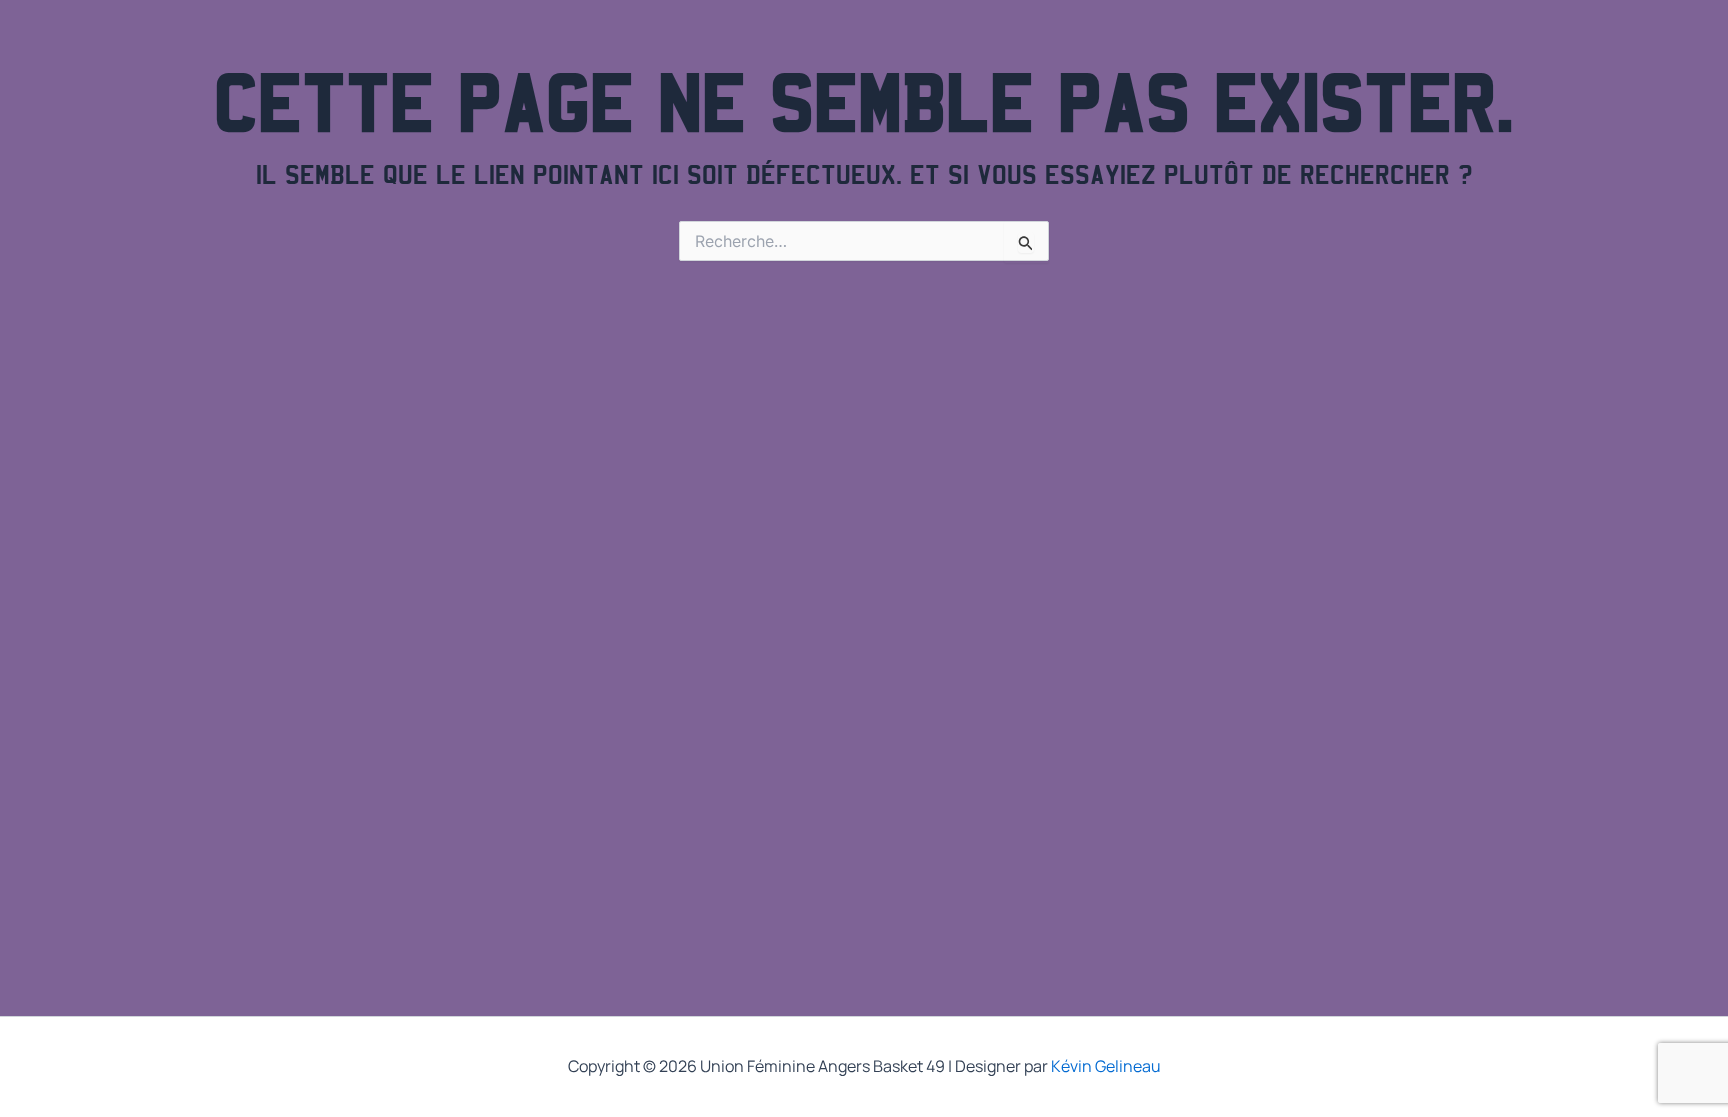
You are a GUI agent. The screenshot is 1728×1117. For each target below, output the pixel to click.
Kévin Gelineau (1106, 1066)
